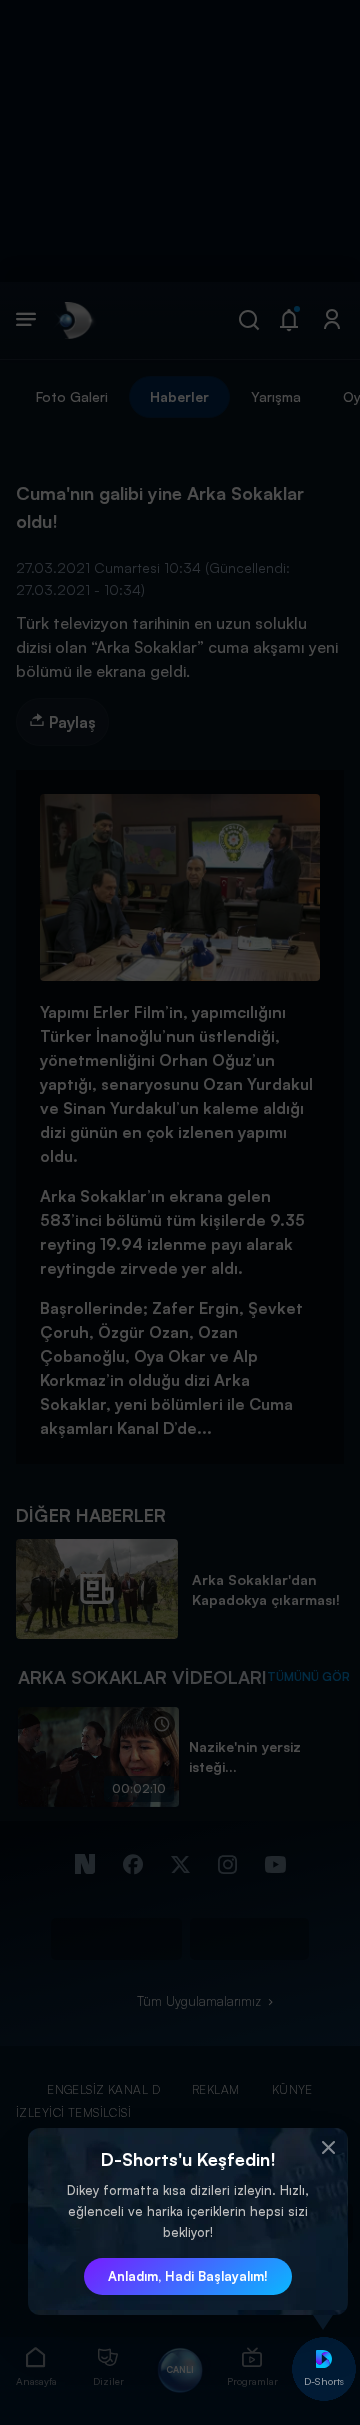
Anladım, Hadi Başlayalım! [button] (188, 2276)
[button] (328, 2148)
